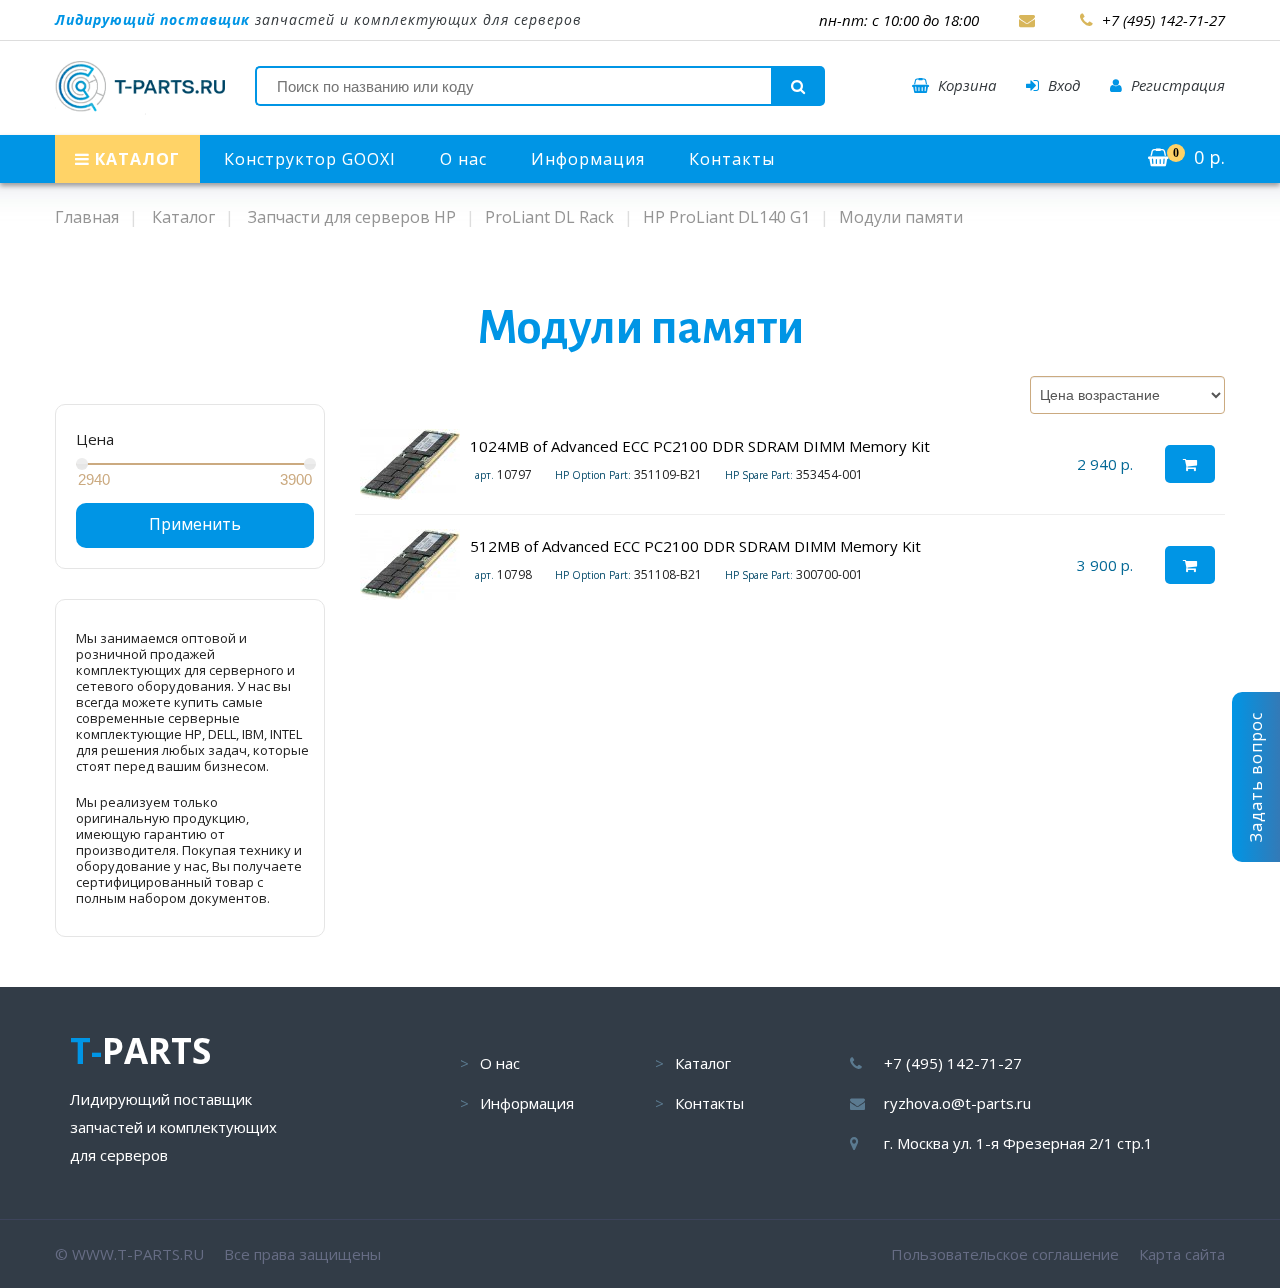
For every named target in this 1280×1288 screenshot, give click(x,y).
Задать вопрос (1256, 777)
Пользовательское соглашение (1005, 1254)
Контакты (732, 159)
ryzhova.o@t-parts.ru (957, 1103)
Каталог (703, 1063)
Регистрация (1176, 85)
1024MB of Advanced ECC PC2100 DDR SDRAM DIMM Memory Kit (700, 446)
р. (1199, 157)
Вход (1062, 85)
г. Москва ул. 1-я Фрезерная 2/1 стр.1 (1018, 1143)
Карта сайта (1182, 1254)
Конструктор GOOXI (310, 159)
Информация (588, 159)
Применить (195, 524)
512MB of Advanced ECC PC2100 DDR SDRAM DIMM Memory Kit (695, 546)
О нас (463, 159)
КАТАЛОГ (135, 159)
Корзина (965, 85)
